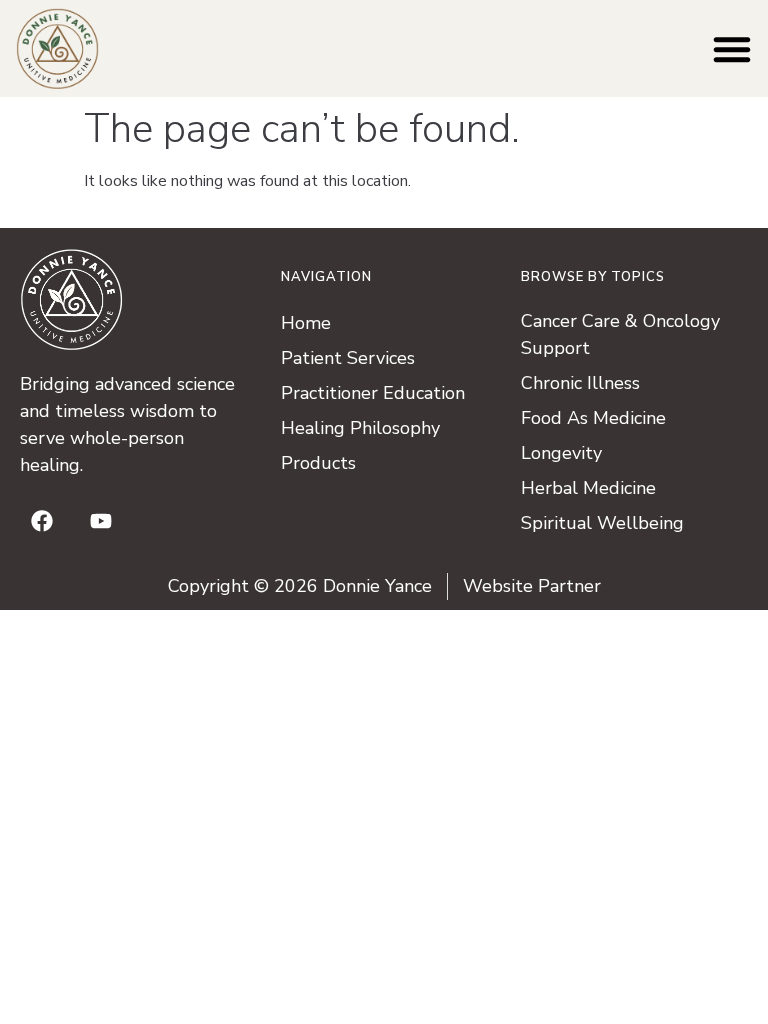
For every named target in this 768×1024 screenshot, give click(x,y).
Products (318, 463)
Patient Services (348, 358)
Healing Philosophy (360, 428)
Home (306, 323)
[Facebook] (42, 521)
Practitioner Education (373, 393)
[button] (732, 49)
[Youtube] (101, 521)
